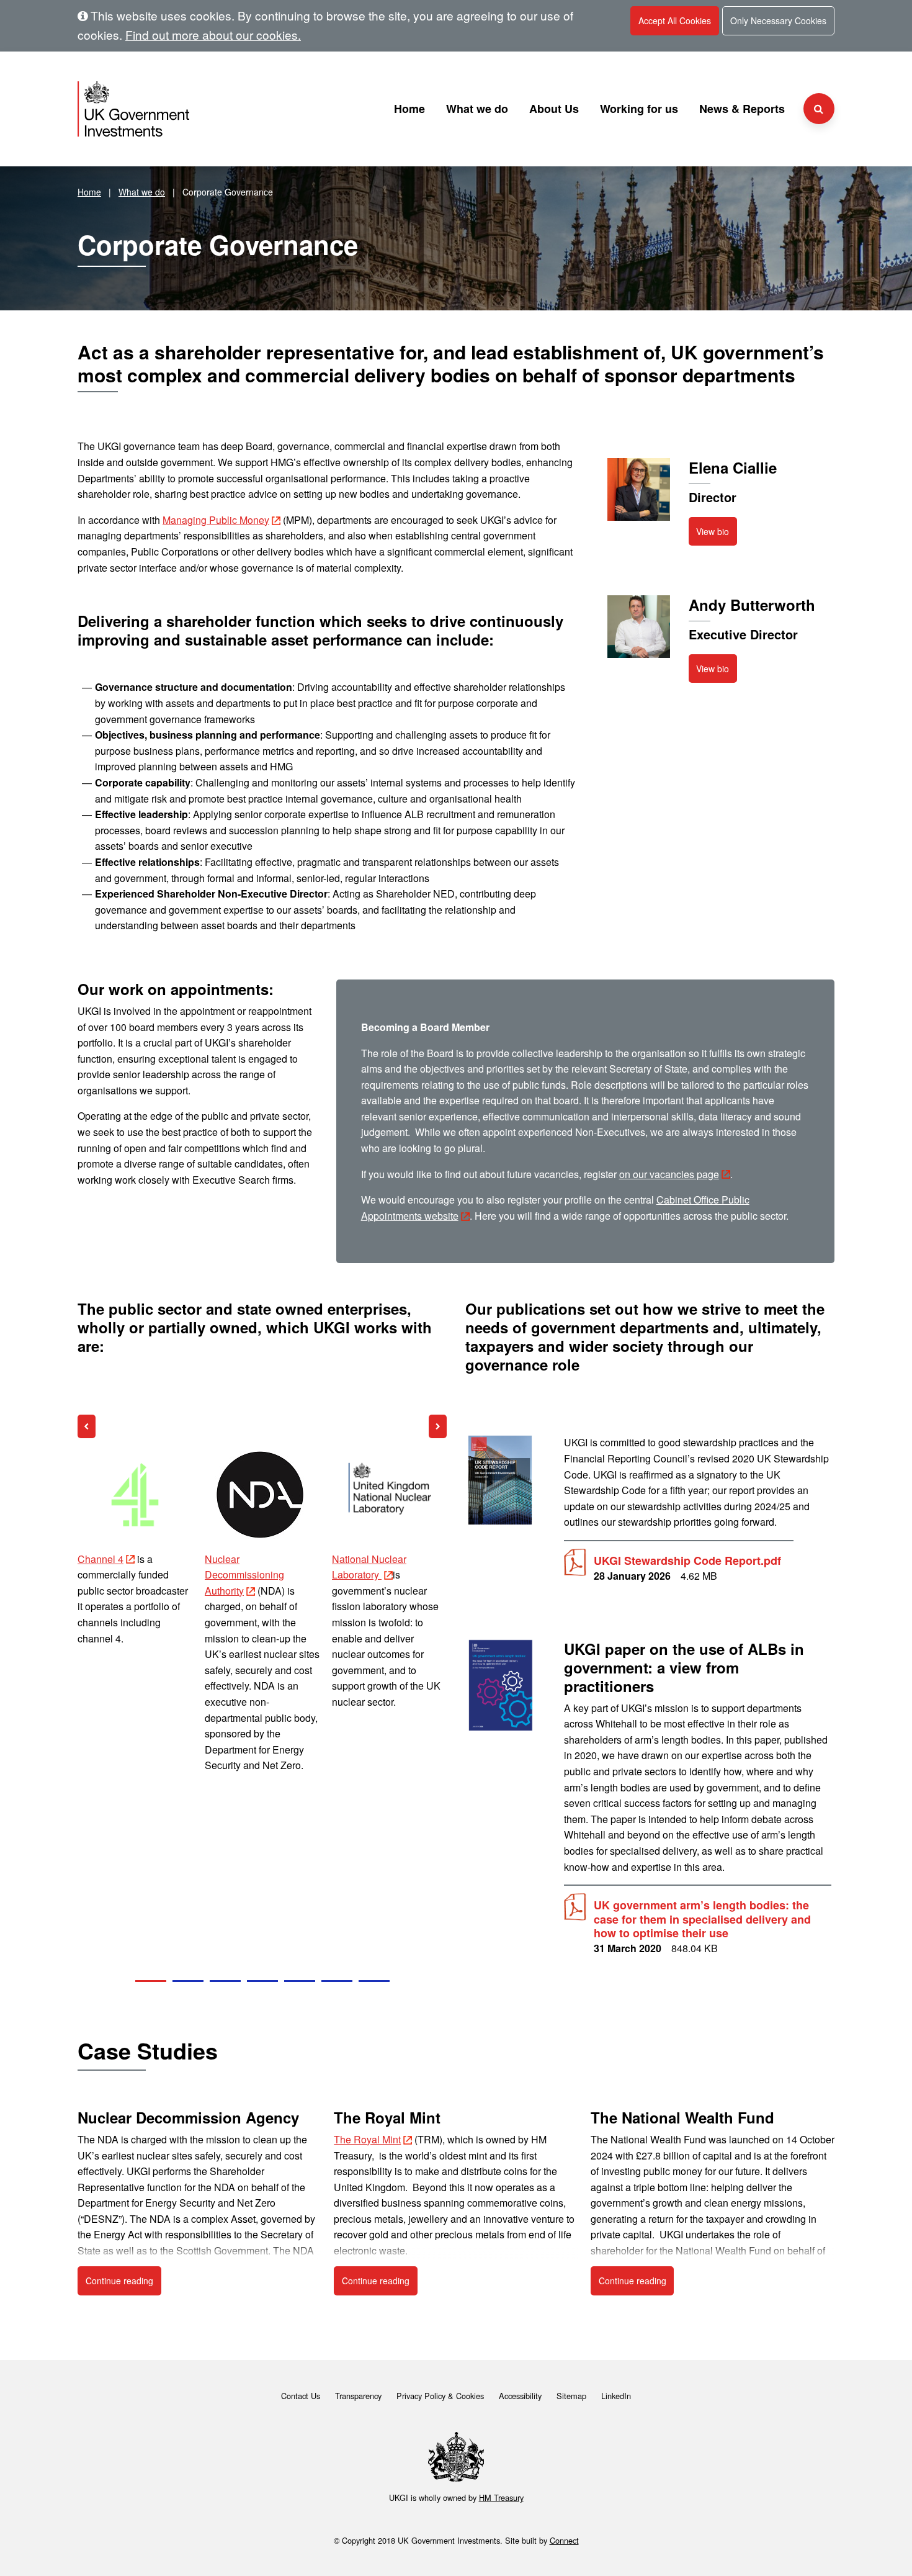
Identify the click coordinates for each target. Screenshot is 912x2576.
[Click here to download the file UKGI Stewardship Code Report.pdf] (501, 1480)
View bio (713, 531)
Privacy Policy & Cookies (440, 2396)
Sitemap (571, 2396)
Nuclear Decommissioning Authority (117, 1575)
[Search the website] (819, 109)
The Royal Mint (367, 2139)
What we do (477, 109)
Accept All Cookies (675, 20)
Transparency (358, 2396)
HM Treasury (501, 2497)
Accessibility (520, 2396)
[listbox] (262, 1715)
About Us (554, 109)
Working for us (639, 109)
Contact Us (301, 2396)
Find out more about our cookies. (213, 34)
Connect (564, 2540)
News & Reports (742, 109)
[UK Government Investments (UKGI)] (198, 109)
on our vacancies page (669, 1174)
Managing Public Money (216, 520)
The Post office (365, 1559)
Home (409, 109)
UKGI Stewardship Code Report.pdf (687, 1561)
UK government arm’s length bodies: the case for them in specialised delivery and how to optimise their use (702, 1919)
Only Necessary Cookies (778, 20)
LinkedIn (616, 2396)
